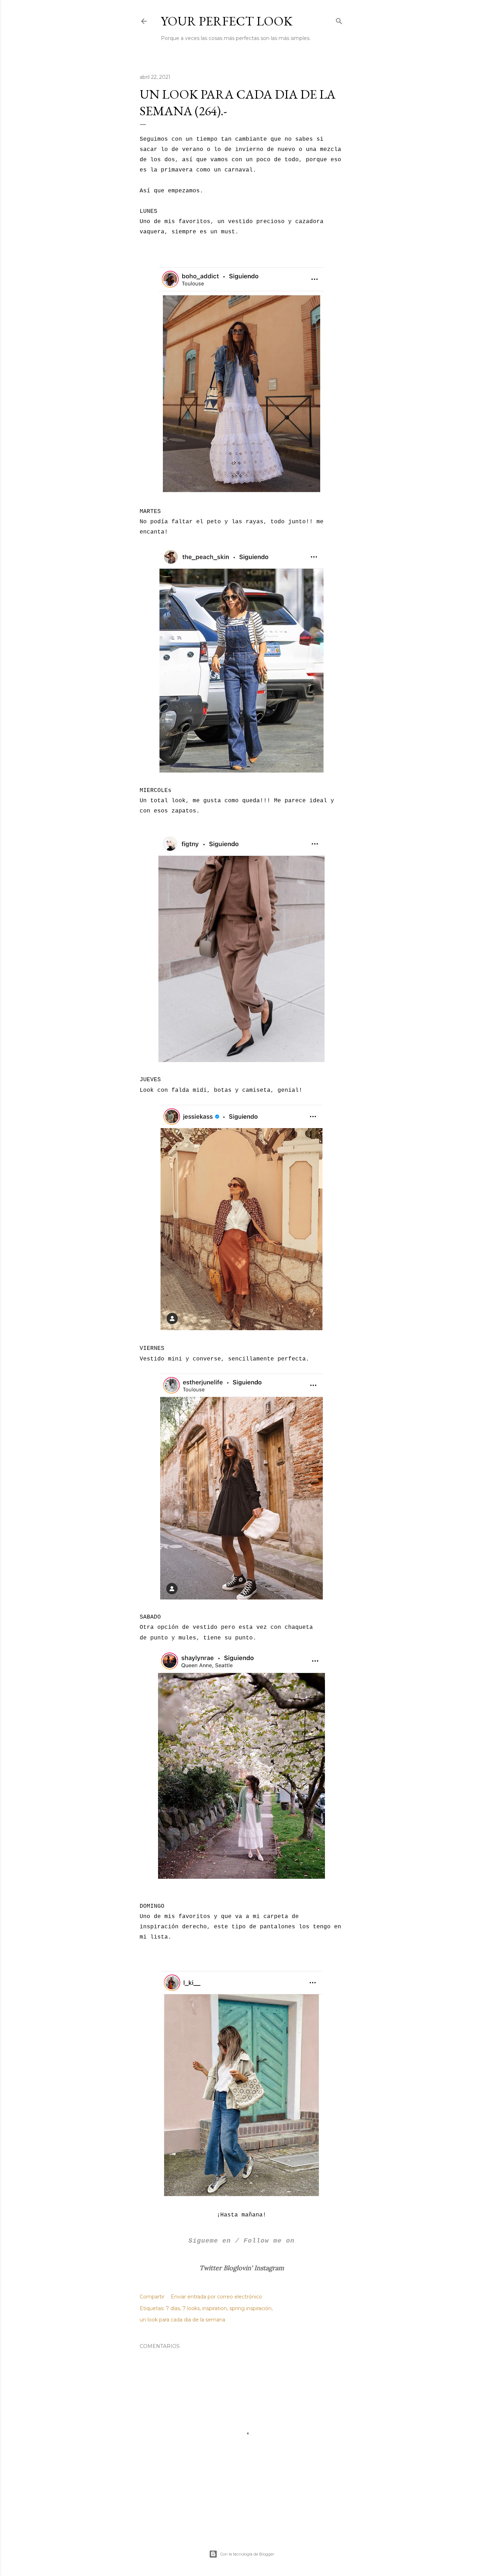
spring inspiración (251, 2308)
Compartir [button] (152, 2297)
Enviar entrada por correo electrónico (216, 2297)
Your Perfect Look (227, 21)
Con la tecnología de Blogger (247, 2554)
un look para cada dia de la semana (182, 2320)
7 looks (191, 2308)
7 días (173, 2308)
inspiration (215, 2308)
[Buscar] (339, 20)
